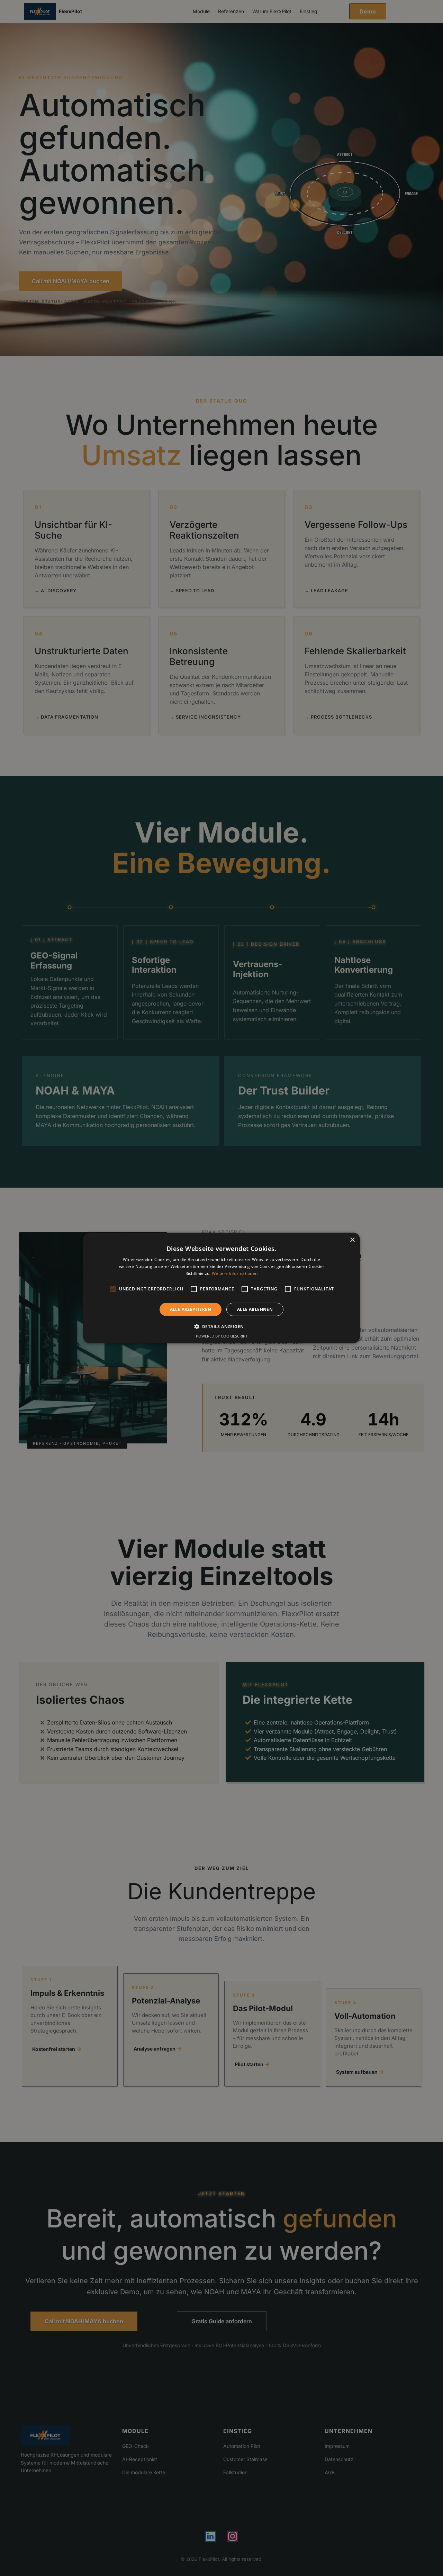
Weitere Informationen (235, 1273)
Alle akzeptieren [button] (191, 1309)
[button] (222, 1326)
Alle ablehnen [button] (255, 1309)
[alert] (221, 1288)
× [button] (352, 1240)
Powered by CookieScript (222, 1336)
